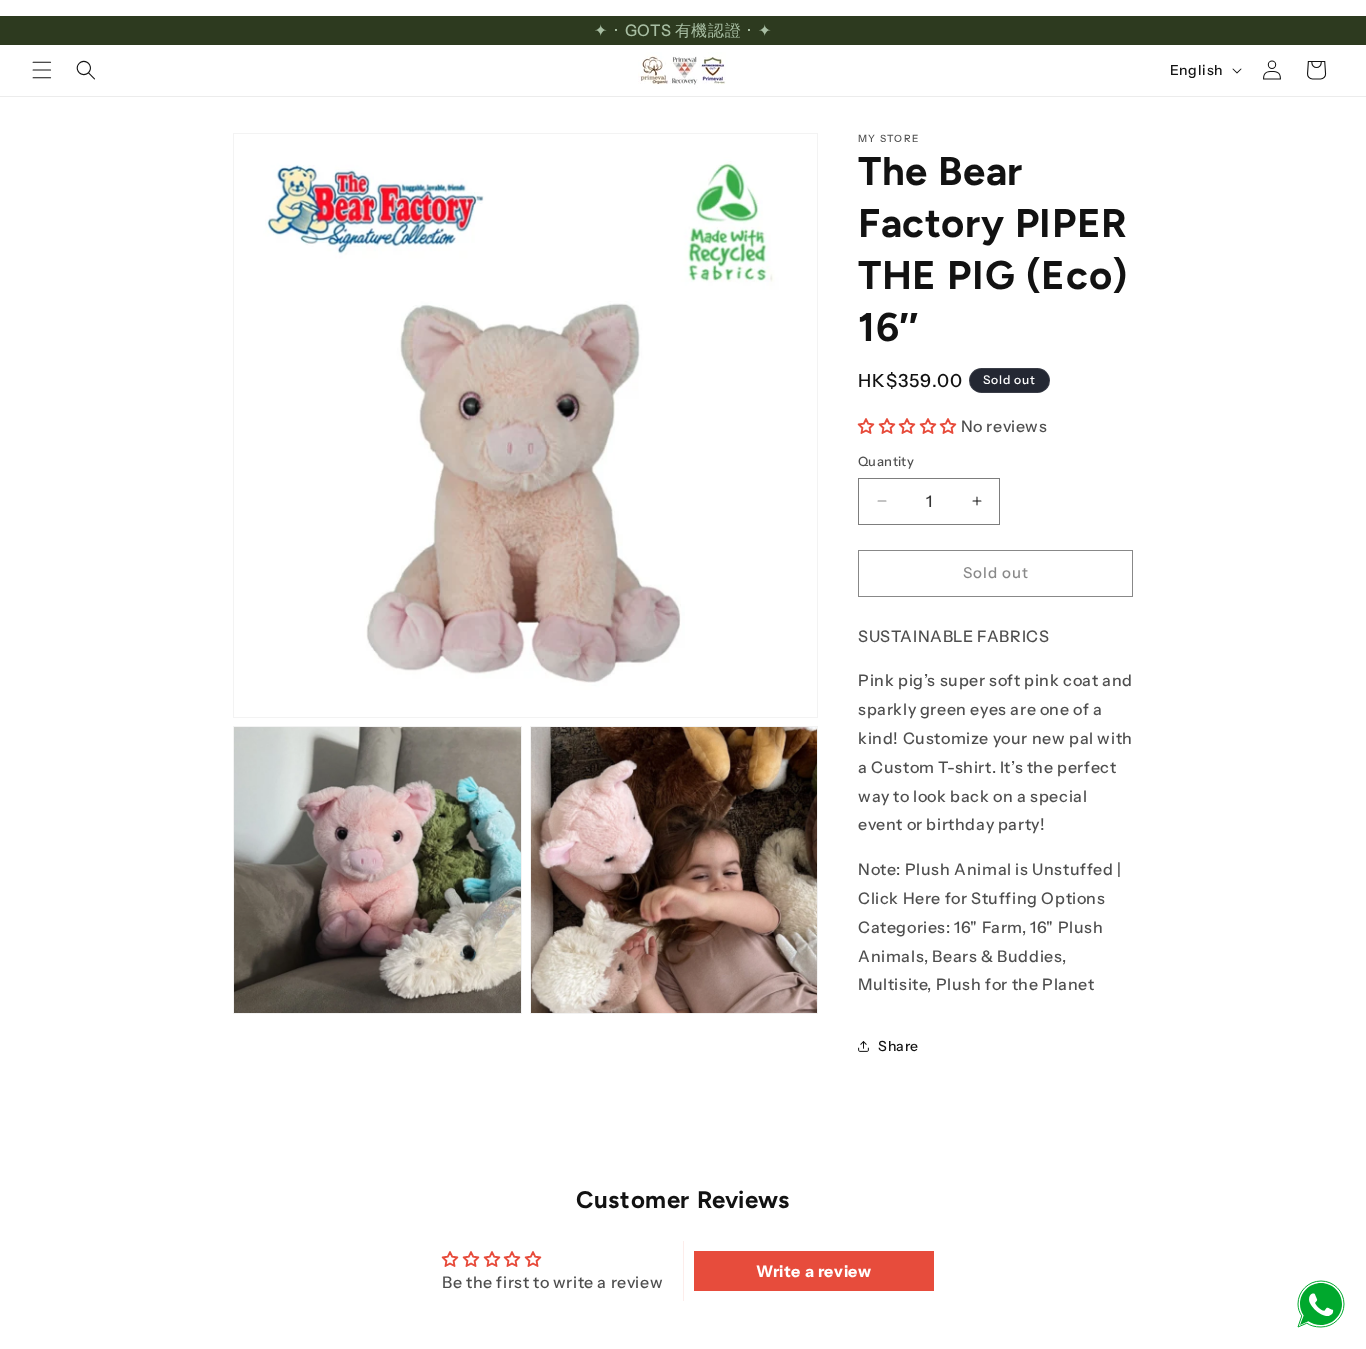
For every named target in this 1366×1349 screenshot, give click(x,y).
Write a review (813, 1271)
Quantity (886, 461)
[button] (42, 70)
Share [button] (898, 1046)
